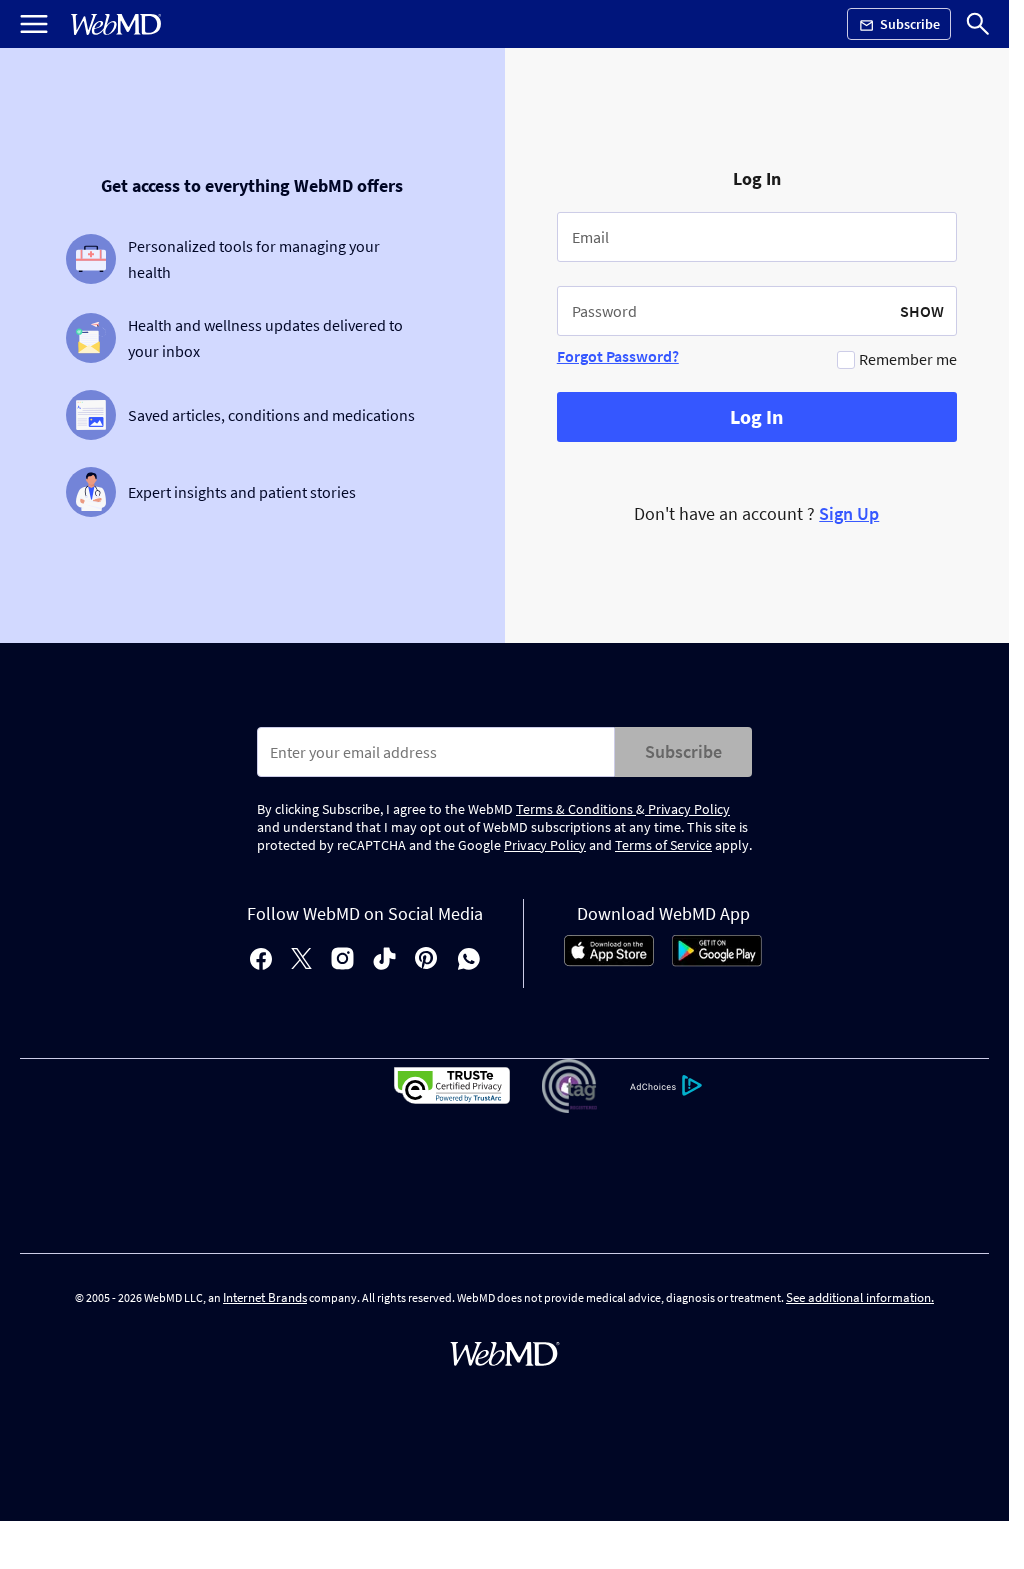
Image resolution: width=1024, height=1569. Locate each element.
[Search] (978, 24)
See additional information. (860, 1297)
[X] (301, 960)
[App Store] (609, 961)
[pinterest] (426, 960)
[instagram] (342, 960)
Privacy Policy (687, 809)
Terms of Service (663, 845)
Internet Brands (265, 1297)
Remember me (908, 359)
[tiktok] (384, 960)
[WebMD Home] (116, 24)
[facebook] (261, 960)
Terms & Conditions (576, 809)
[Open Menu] (34, 24)
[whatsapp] (469, 960)
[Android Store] (717, 961)
